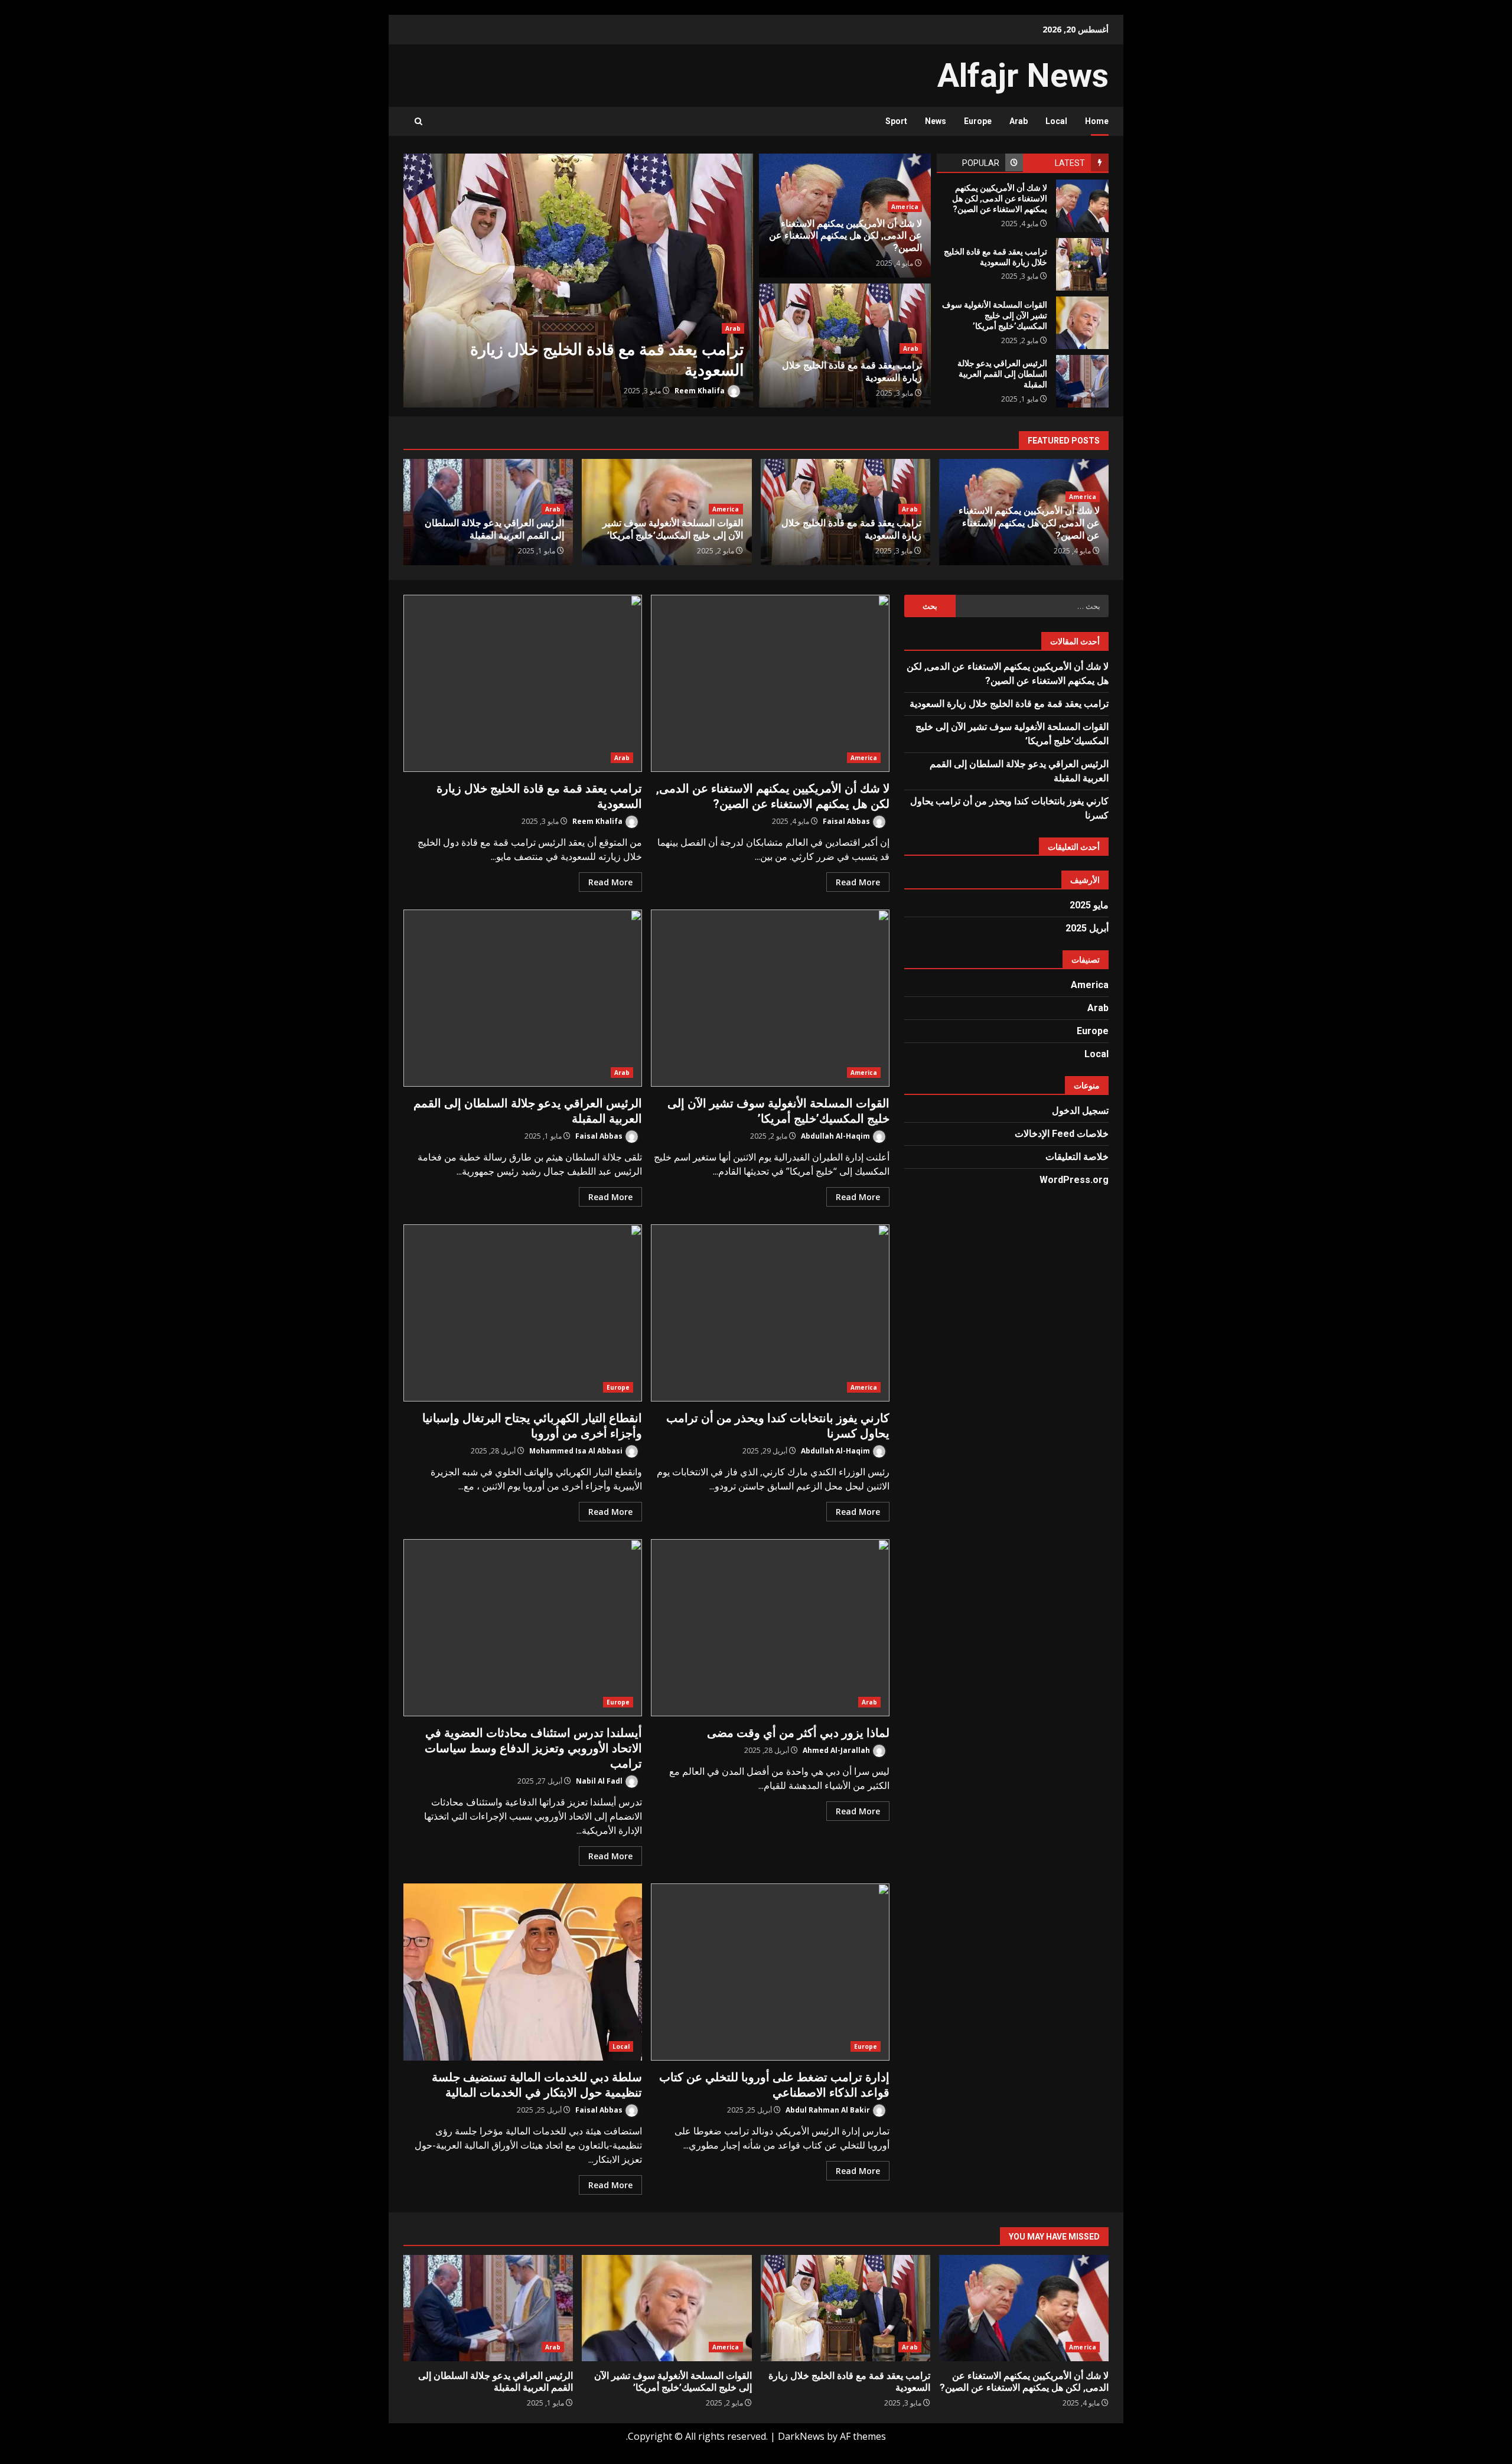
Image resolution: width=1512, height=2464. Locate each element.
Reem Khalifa (700, 391)
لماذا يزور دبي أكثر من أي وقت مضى (770, 1628)
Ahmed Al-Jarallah (837, 1750)
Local (1056, 121)
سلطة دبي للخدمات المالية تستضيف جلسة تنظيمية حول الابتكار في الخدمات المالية (523, 1972)
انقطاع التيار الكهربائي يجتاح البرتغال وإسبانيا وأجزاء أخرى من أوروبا (523, 1313)
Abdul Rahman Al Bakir (829, 2110)
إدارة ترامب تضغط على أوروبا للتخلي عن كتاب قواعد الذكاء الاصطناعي (770, 1972)
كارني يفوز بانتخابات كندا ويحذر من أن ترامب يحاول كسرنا (770, 1313)
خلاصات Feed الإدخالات (1062, 1134)
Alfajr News (1023, 76)
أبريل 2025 (1087, 928)
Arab (1019, 121)
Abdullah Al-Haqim (836, 1136)
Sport (896, 121)
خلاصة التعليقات (1077, 1157)
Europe (978, 121)
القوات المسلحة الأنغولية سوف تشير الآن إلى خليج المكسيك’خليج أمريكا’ (1082, 323)
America (905, 207)
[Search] (418, 121)
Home (1097, 121)
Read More (858, 882)
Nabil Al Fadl (600, 1781)
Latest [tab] (1070, 163)
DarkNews (801, 2436)
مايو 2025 (1089, 905)
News (936, 121)
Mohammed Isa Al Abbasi (577, 1451)
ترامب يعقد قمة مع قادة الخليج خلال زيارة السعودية (578, 281)
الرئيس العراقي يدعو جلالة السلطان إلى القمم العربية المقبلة (1082, 381)
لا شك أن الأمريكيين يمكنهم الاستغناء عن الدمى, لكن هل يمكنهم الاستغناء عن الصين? (1082, 206)
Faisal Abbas (847, 821)
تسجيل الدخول (1080, 1111)
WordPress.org (1074, 1180)
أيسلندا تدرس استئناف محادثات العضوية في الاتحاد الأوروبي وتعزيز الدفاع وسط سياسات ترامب (523, 1628)
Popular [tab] (981, 163)
